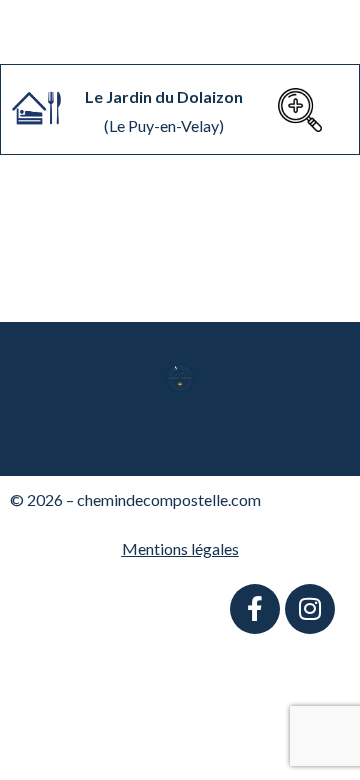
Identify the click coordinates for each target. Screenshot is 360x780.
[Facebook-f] (255, 609)
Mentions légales (180, 548)
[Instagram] (310, 609)
